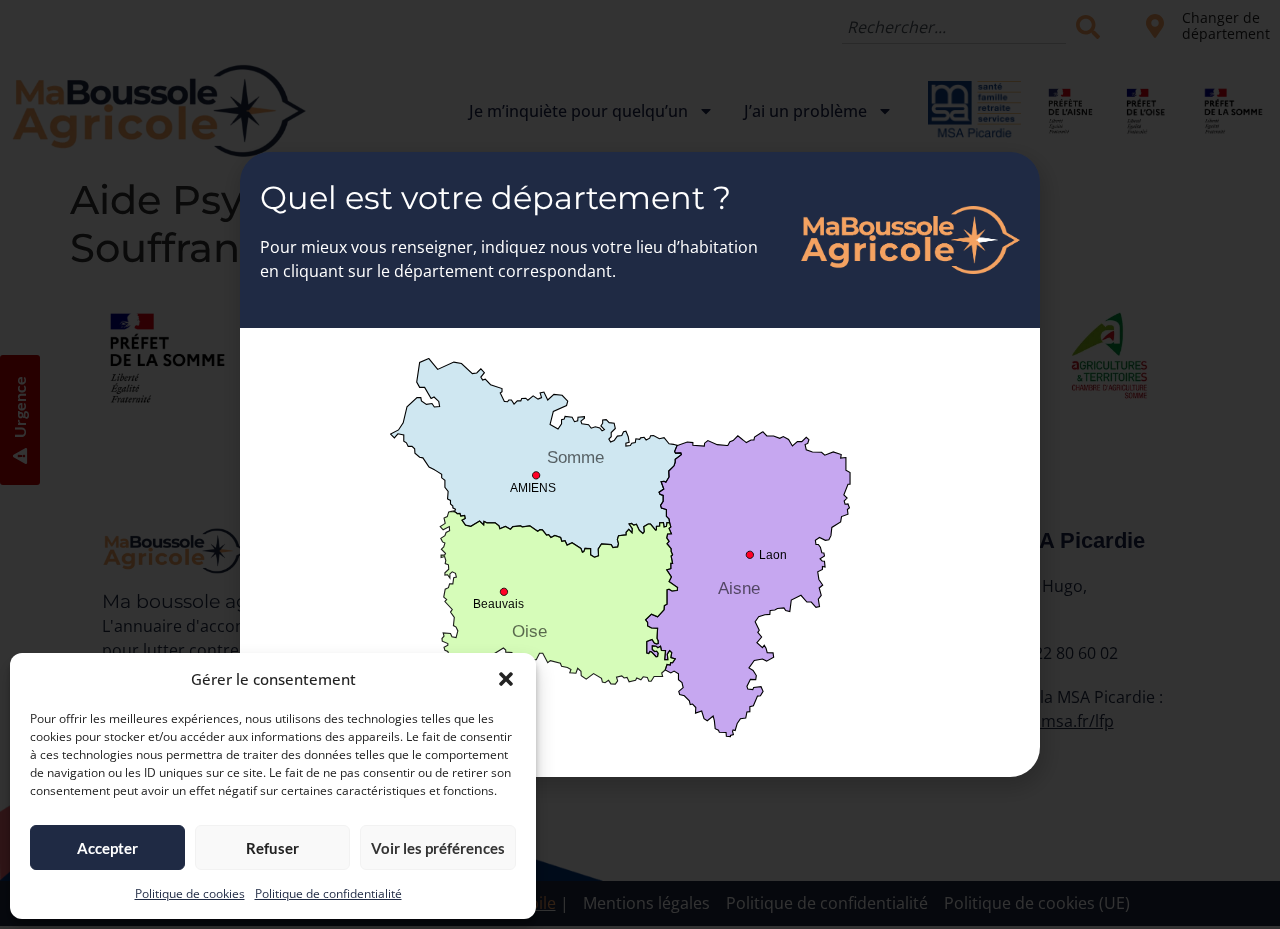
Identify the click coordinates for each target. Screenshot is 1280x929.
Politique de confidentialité (328, 893)
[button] (506, 679)
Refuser (272, 848)
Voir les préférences (438, 848)
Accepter (107, 848)
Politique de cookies (190, 893)
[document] (640, 464)
